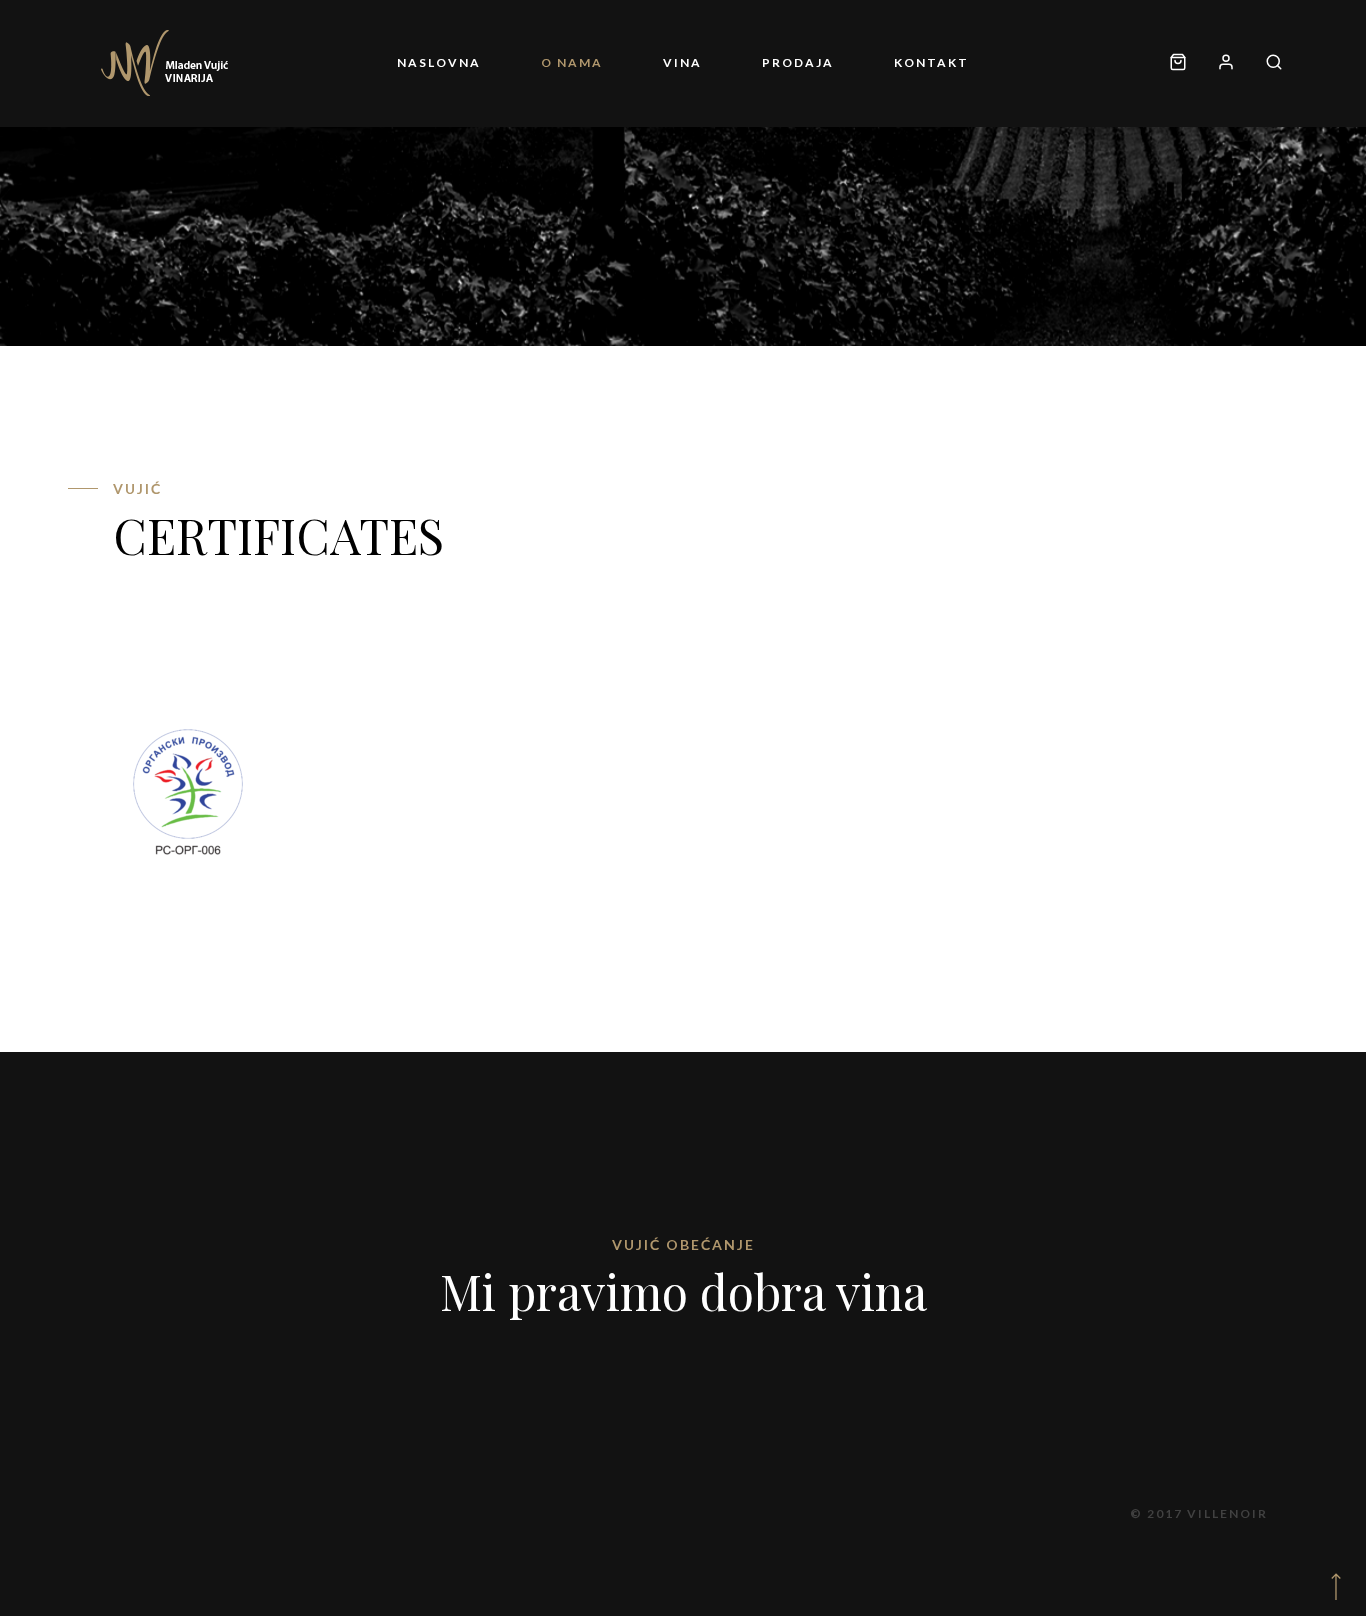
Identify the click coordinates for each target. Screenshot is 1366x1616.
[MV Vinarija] (166, 63)
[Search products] (1266, 63)
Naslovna (439, 62)
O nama (572, 62)
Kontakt (931, 62)
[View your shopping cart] (1178, 63)
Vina (682, 62)
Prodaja (798, 62)
